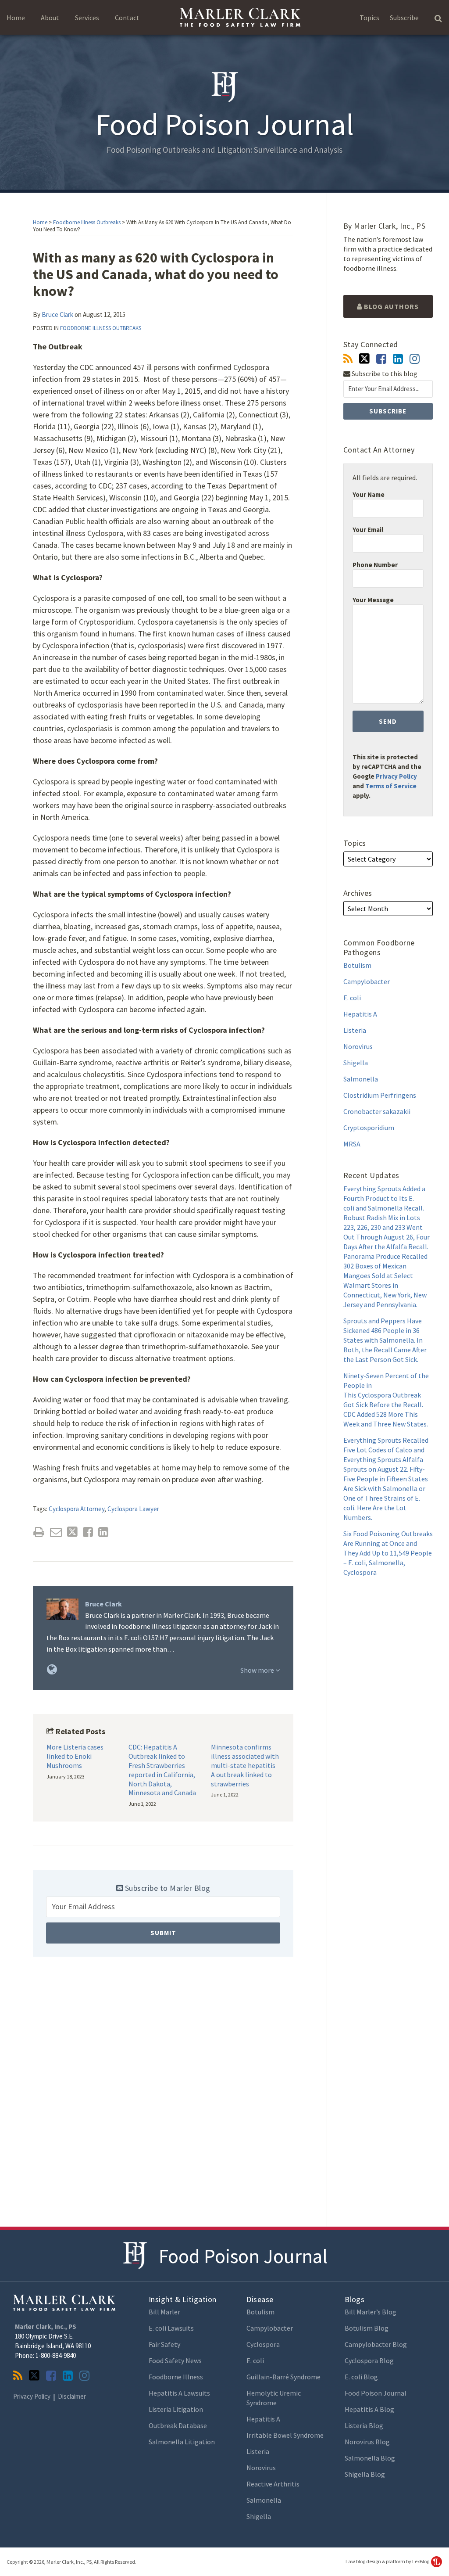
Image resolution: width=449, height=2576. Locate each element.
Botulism (357, 965)
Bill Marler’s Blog (371, 2312)
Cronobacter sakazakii (377, 1111)
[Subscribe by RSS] (348, 359)
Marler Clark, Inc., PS (46, 2326)
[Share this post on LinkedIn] (103, 1532)
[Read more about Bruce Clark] (52, 1669)
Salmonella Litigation (182, 2442)
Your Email (368, 530)
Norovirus (358, 1046)
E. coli (352, 998)
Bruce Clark (57, 314)
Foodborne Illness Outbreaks (87, 222)
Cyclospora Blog (369, 2360)
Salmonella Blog (370, 2458)
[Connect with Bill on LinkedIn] (398, 359)
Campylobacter (367, 981)
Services (87, 18)
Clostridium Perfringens (380, 1095)
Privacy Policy (396, 776)
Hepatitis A (360, 1014)
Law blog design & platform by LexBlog (388, 2561)
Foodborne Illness (176, 2377)
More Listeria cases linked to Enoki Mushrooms (75, 1756)
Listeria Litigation (176, 2409)
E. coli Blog (361, 2377)
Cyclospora (263, 2344)
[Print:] (39, 1532)
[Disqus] (163, 2091)
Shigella (356, 1063)
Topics (369, 18)
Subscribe (404, 18)
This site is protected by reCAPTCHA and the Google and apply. (387, 776)
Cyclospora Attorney (77, 1509)
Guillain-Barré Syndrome (283, 2377)
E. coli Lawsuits (171, 2328)
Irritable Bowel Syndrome (285, 2435)
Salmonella (361, 1079)
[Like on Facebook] (381, 359)
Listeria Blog (364, 2425)
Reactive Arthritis (273, 2484)
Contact (127, 18)
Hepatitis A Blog (369, 2409)
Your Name (369, 494)
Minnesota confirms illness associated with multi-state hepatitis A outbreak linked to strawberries (245, 1765)
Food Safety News (175, 2360)
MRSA (352, 1144)
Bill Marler (164, 2312)
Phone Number (375, 565)
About (50, 18)
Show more (258, 1670)
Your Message (373, 600)
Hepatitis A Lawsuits (179, 2393)
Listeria (355, 1030)
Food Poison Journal (243, 2256)
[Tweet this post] (72, 1532)
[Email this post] (56, 1532)
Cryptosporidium (369, 1128)
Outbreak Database (178, 2425)
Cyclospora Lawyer (133, 1509)
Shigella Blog (365, 2474)
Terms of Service (391, 786)
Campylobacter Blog (376, 2344)
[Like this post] (88, 1532)
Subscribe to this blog (384, 374)
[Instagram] (415, 359)
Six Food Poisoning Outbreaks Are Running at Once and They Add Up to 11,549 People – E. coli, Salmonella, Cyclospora (388, 1553)
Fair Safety (164, 2344)
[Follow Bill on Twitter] (364, 359)
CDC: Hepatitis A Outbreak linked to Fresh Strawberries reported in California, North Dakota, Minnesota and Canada (162, 1770)
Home (16, 18)
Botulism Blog (367, 2328)
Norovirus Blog (367, 2442)
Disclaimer (72, 2396)
